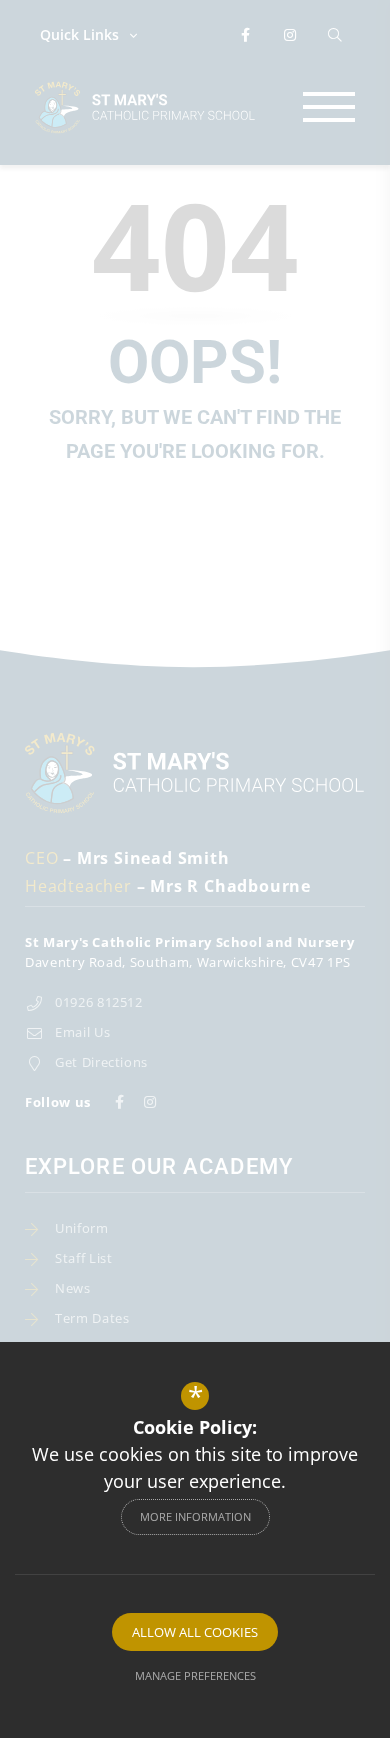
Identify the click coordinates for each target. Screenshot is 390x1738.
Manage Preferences (195, 1675)
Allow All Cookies (195, 1632)
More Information (195, 1516)
